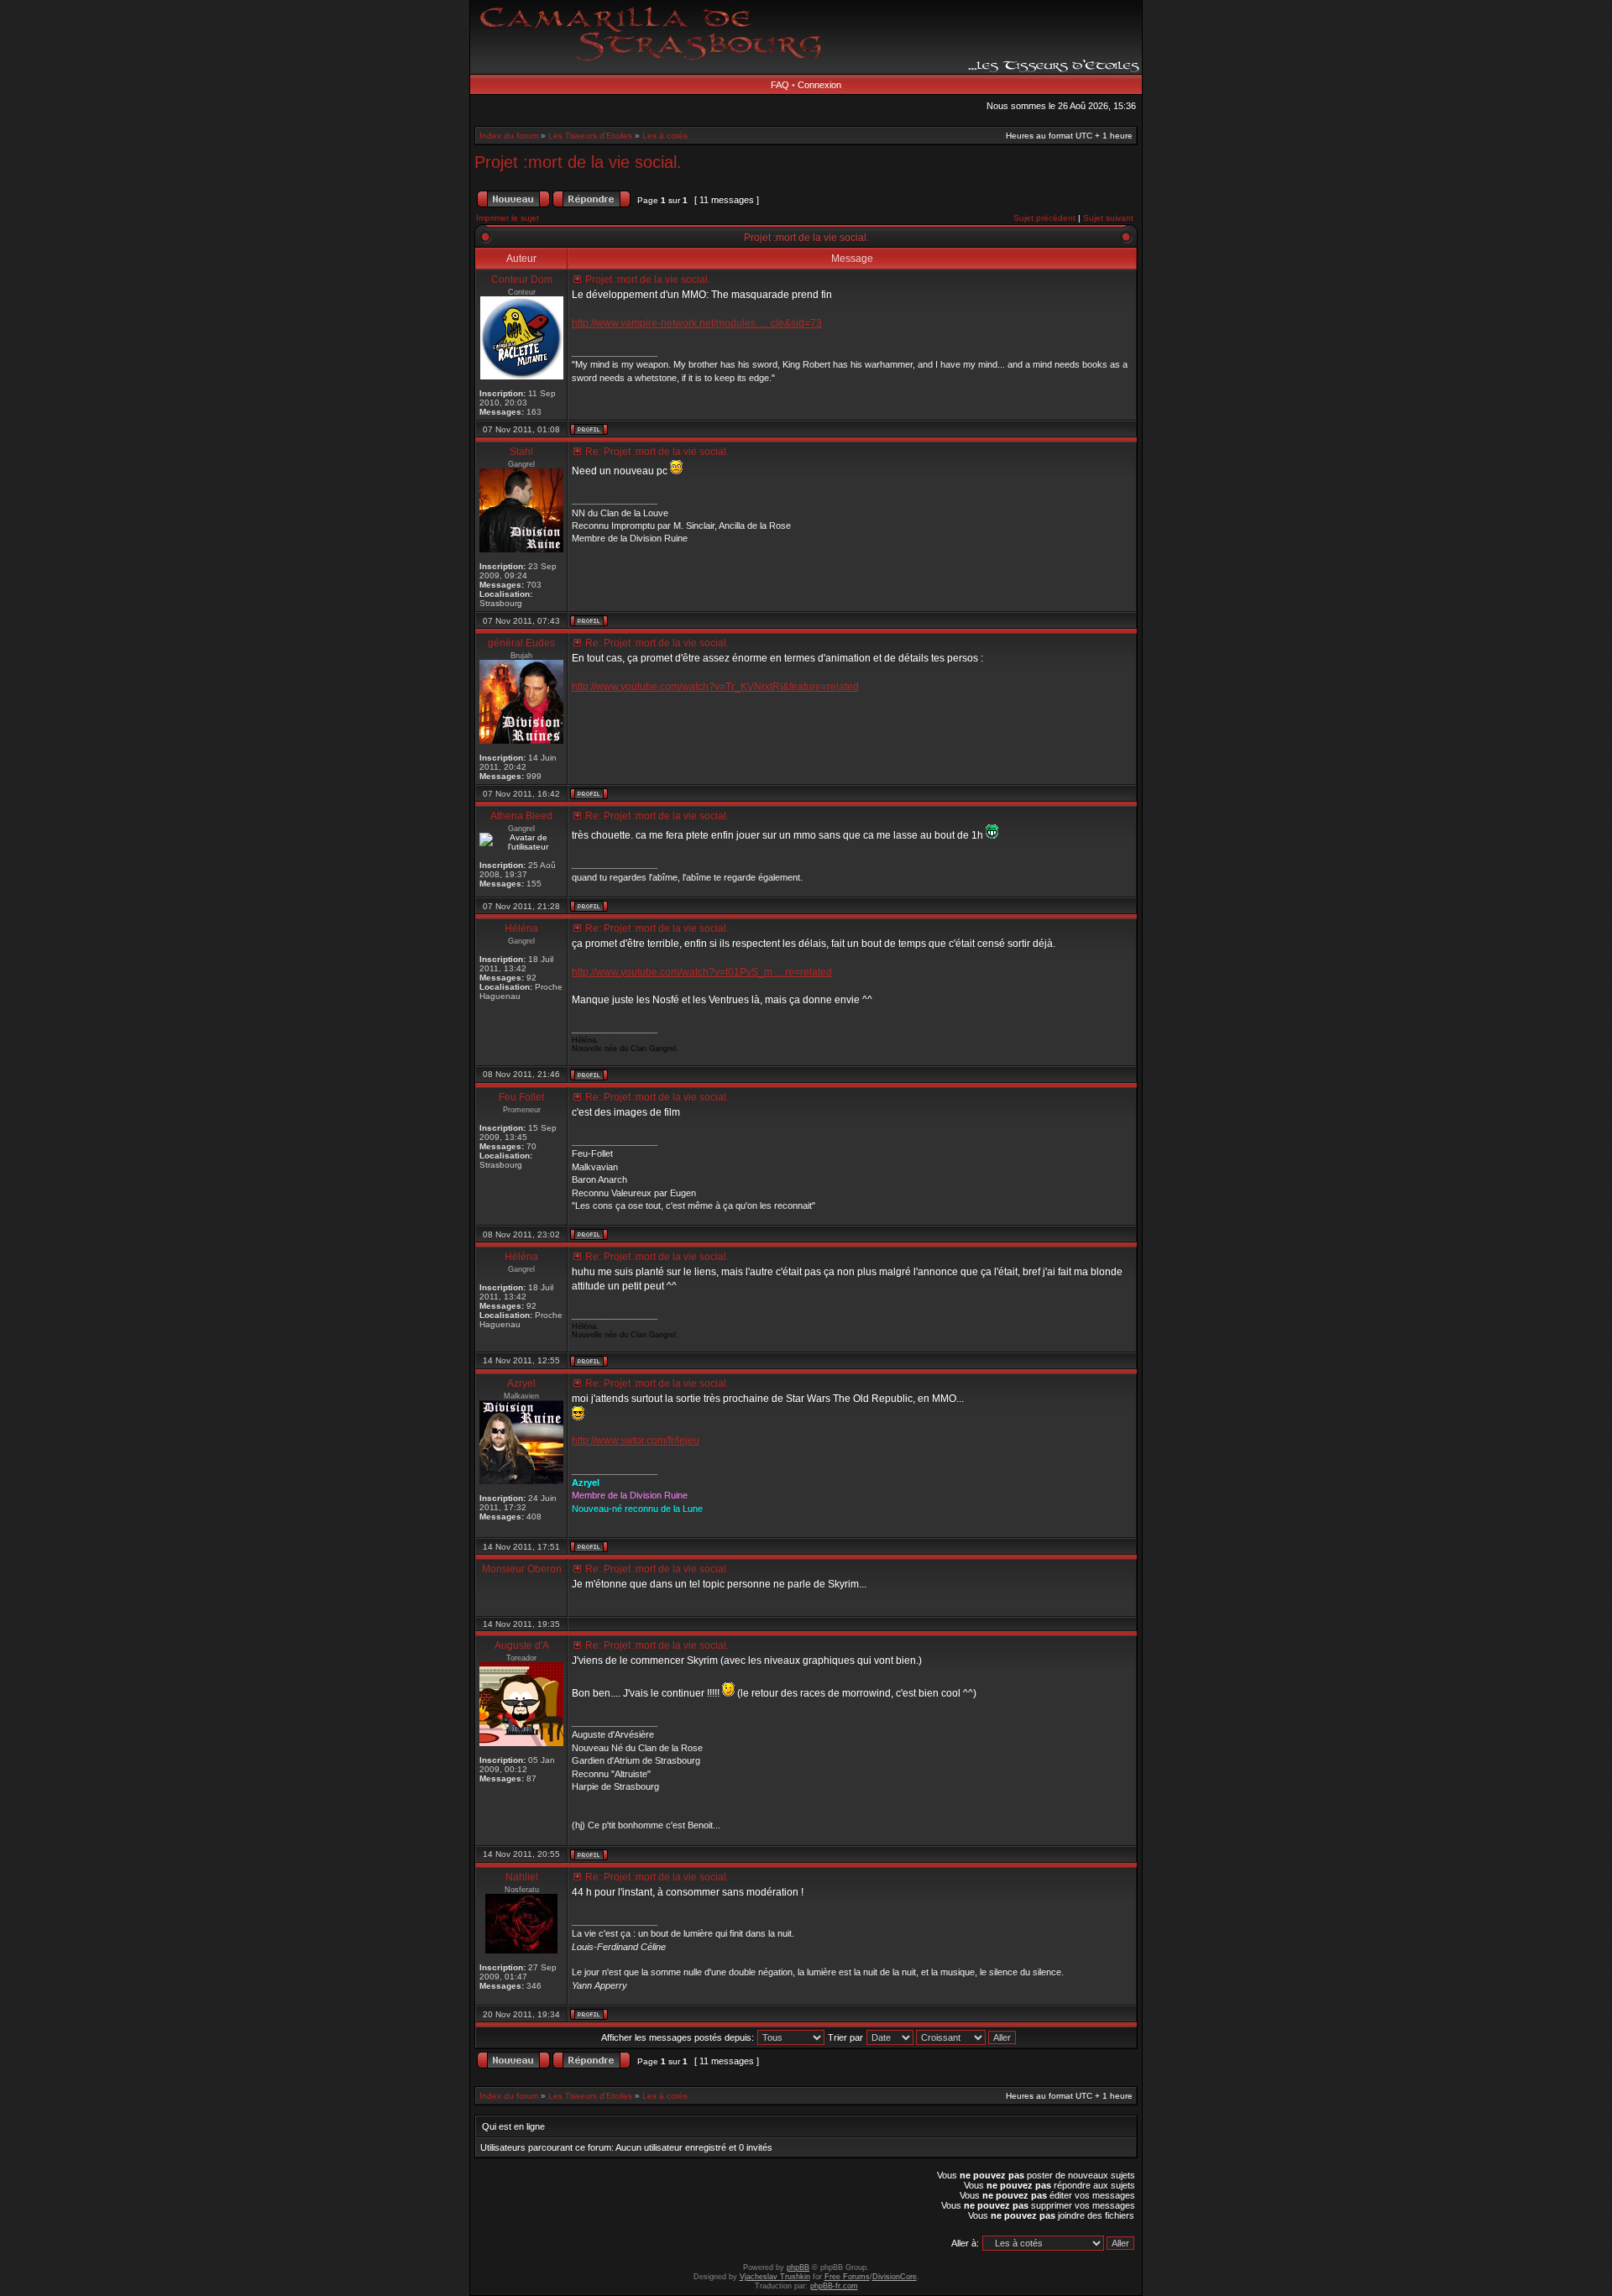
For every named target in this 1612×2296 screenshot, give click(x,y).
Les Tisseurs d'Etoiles (590, 136)
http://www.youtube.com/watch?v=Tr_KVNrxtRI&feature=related (715, 687)
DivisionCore (895, 2277)
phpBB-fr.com (834, 2286)
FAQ (780, 85)
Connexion (819, 85)
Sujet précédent (1044, 218)
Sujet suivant (1108, 218)
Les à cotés (665, 136)
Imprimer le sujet (508, 218)
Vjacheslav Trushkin (775, 2277)
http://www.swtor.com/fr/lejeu (636, 1441)
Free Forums (847, 2277)
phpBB (798, 2267)
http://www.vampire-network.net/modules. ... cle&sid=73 (697, 323)
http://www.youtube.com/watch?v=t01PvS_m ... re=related (702, 972)
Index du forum (509, 136)
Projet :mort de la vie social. (578, 162)
